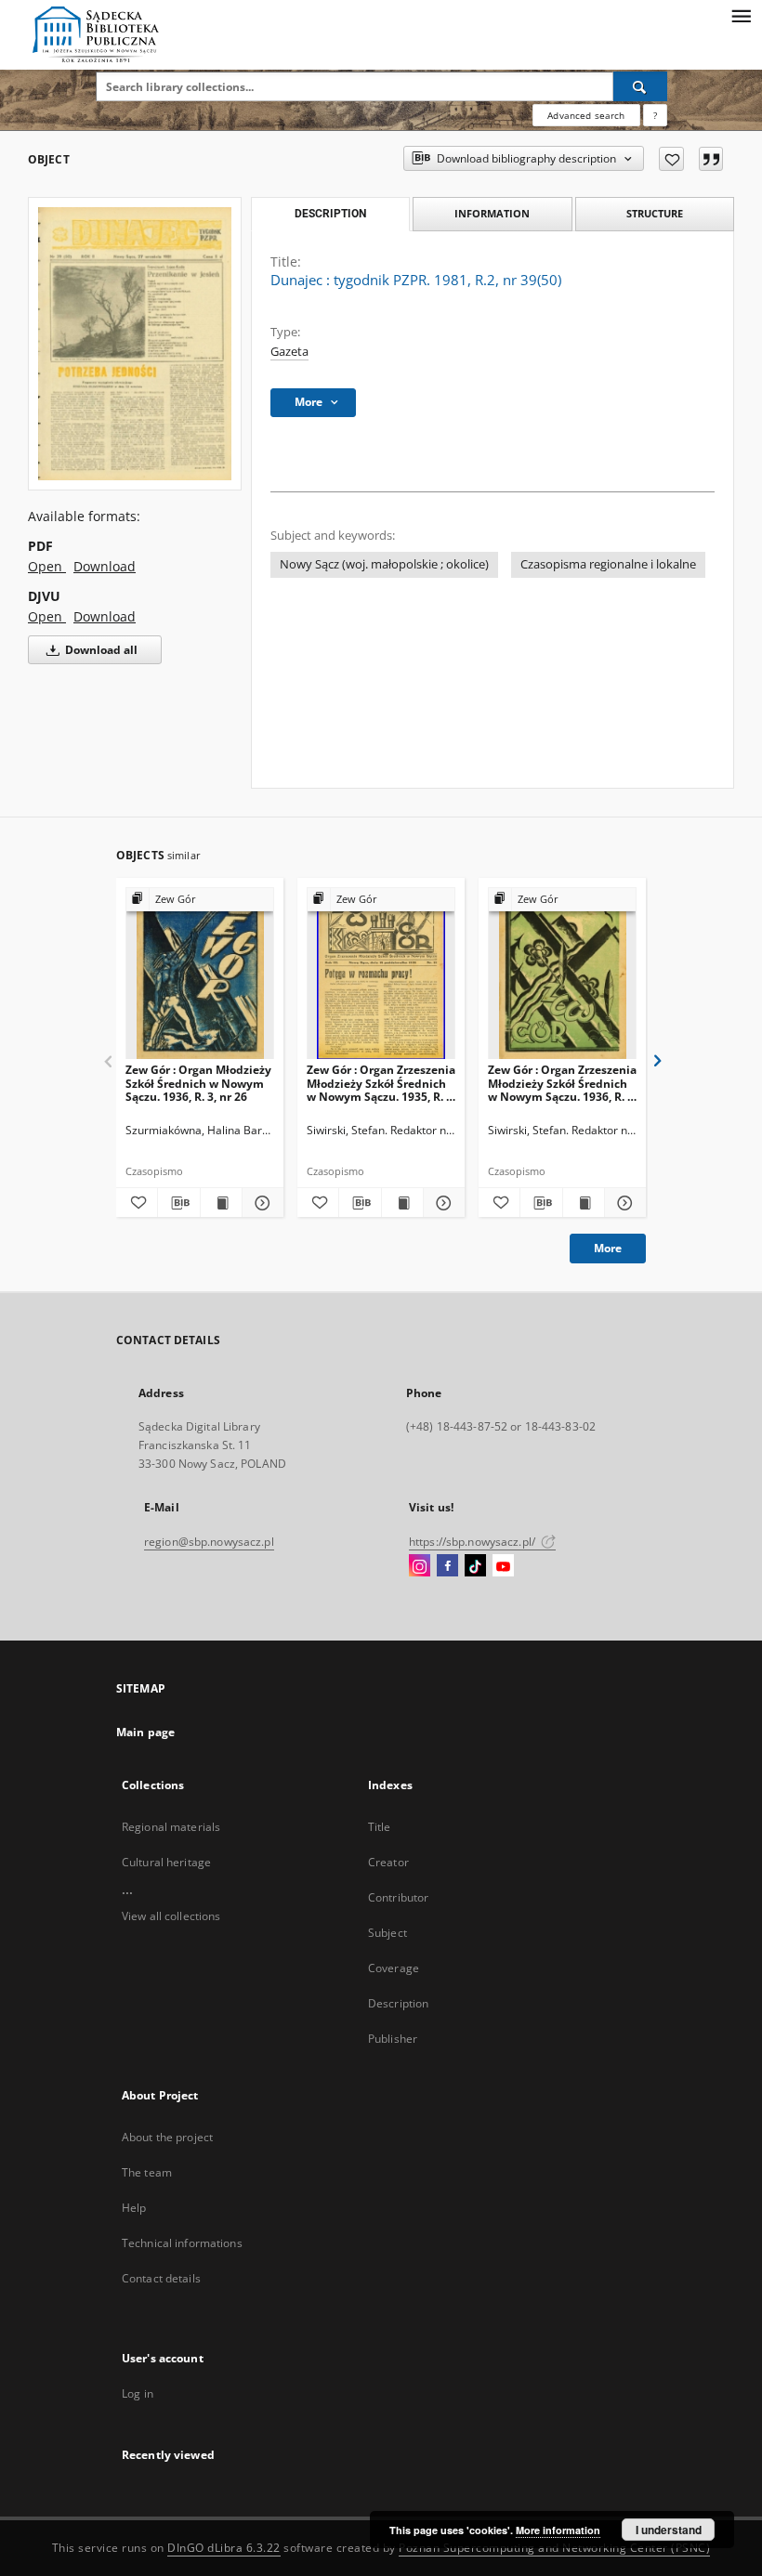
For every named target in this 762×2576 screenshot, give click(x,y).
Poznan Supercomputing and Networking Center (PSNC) (554, 2548)
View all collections (171, 1916)
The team (147, 2172)
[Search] (640, 86)
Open (47, 566)
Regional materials (171, 1827)
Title (380, 1827)
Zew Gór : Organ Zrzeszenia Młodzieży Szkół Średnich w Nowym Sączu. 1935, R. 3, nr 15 (381, 1083)
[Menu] (741, 15)
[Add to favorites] (671, 159)
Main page (145, 1732)
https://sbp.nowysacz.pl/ (473, 1542)
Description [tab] (330, 214)
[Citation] (711, 159)
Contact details (161, 2278)
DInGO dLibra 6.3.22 (224, 2548)
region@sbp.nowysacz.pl (209, 1542)
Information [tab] (492, 213)
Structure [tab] (655, 213)
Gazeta (289, 352)
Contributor (398, 1897)
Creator (388, 1862)
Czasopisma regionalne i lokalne (608, 564)
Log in (138, 2393)
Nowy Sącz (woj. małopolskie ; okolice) (384, 564)
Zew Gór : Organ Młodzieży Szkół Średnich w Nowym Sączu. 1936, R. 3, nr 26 (198, 1083)
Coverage (394, 1968)
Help (134, 2208)
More (608, 1248)
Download (105, 566)
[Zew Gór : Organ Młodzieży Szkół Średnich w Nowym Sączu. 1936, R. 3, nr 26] (200, 974)
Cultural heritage (166, 1862)
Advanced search (586, 115)
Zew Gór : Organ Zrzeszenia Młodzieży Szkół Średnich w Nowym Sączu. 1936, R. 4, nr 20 (562, 1083)
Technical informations (182, 2243)
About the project (167, 2137)
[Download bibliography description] (178, 1203)
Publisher (393, 2039)
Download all (100, 650)
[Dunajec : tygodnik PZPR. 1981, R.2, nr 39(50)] (135, 343)
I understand (669, 2530)
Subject (388, 1933)
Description (398, 2003)
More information (558, 2530)
